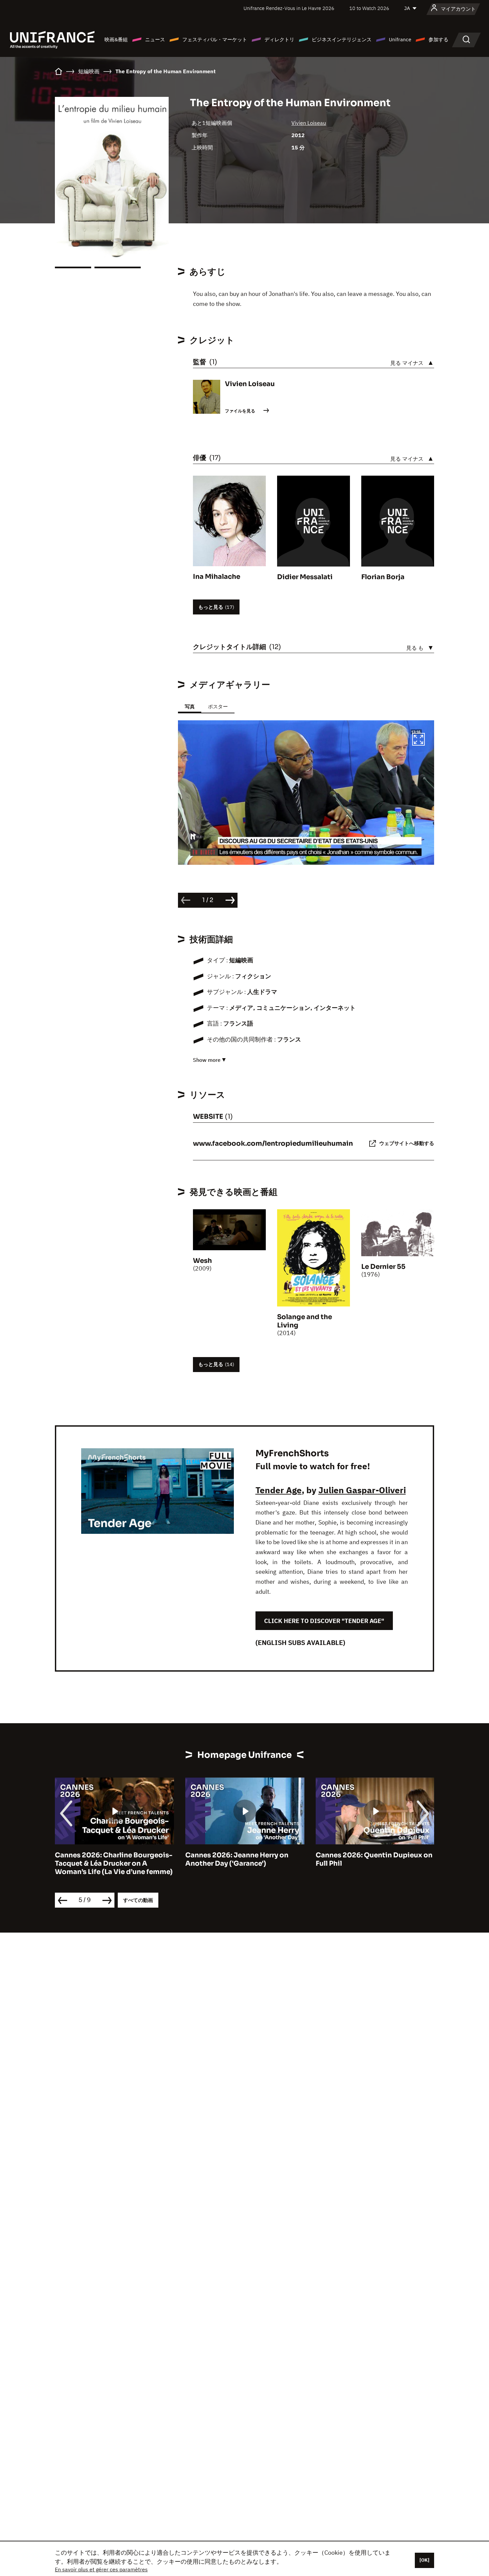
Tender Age (279, 1490)
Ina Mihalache (217, 577)
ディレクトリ (279, 39)
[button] (418, 740)
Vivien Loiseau (309, 123)
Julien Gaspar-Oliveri (362, 1490)
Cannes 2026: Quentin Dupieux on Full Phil (374, 1859)
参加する (438, 39)
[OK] (424, 2560)
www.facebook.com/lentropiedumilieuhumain (273, 1144)
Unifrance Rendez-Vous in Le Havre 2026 (289, 8)
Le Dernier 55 (383, 1267)
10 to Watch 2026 (369, 8)
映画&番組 (116, 39)
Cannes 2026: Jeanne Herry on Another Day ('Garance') (237, 1859)
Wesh (202, 1261)
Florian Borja (383, 577)
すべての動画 (138, 1900)
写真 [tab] (190, 706)
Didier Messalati (305, 577)
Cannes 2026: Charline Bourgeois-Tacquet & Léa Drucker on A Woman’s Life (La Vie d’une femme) (114, 1864)
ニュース (155, 39)
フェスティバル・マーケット (215, 39)
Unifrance (400, 39)
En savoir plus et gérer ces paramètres (101, 2569)
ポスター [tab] (218, 706)
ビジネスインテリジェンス (342, 39)
